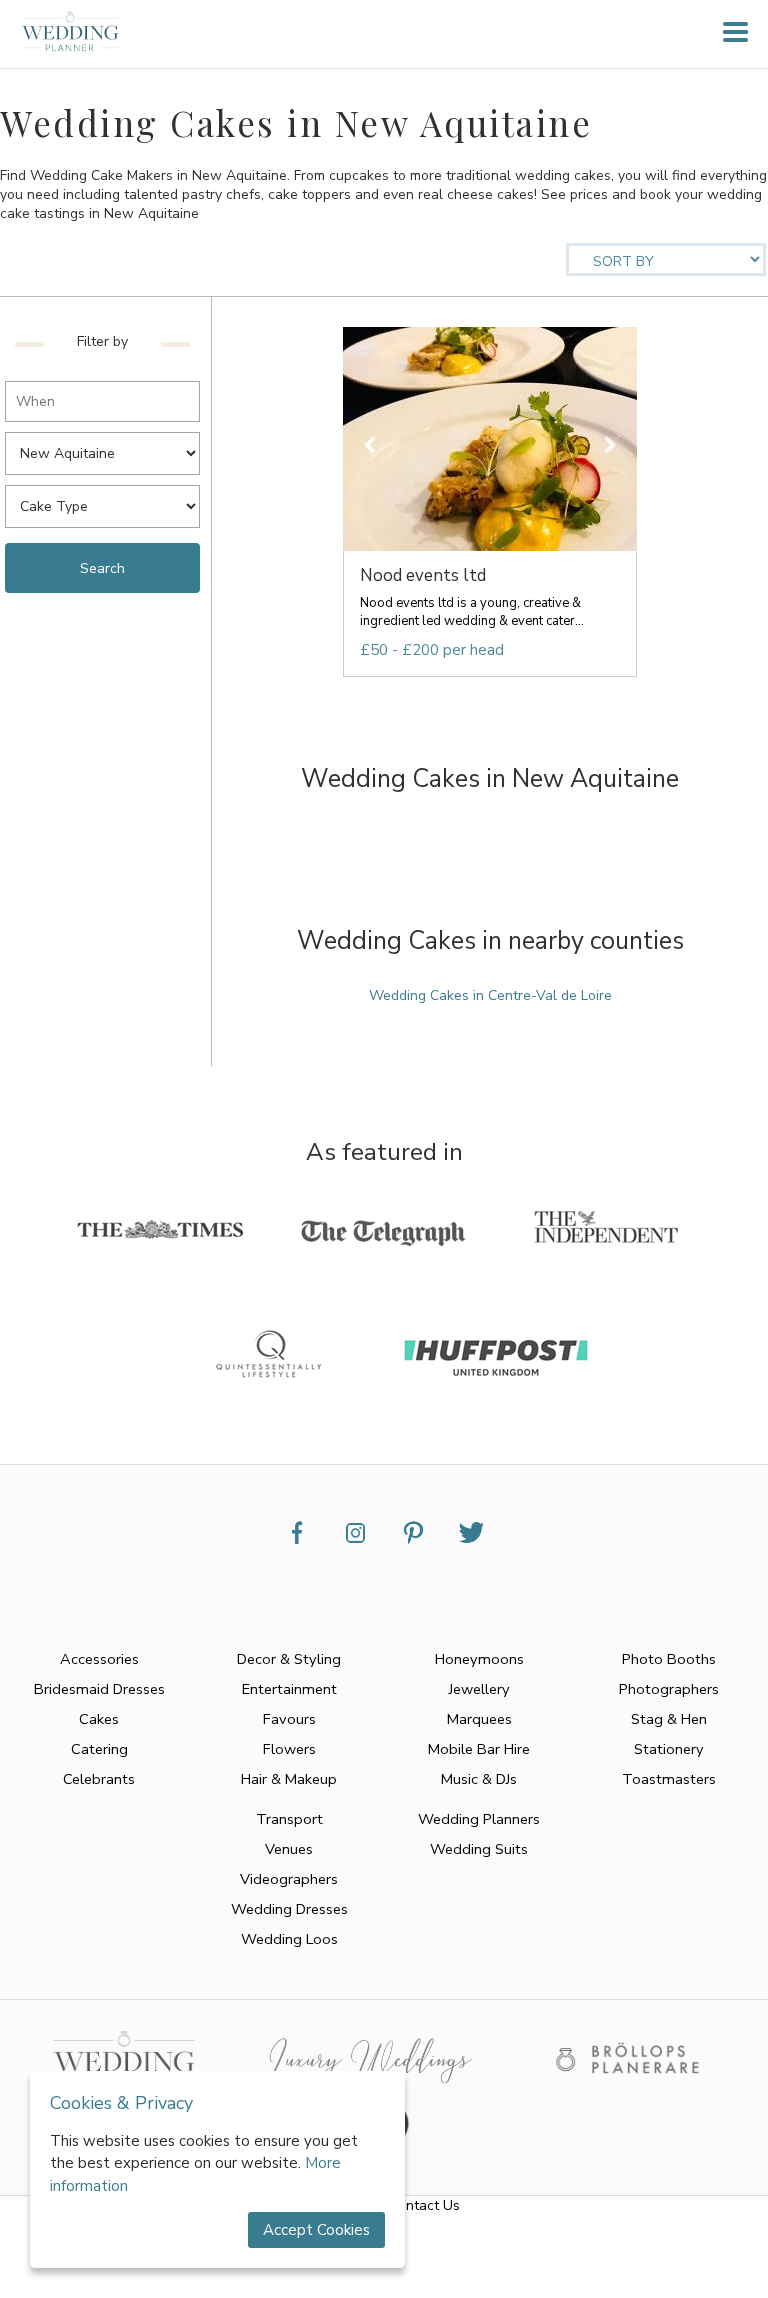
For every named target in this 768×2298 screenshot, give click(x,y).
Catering (99, 1749)
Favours (289, 1719)
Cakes (99, 1719)
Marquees (479, 1719)
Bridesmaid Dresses (99, 1689)
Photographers (669, 1689)
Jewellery (479, 1689)
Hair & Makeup (289, 1779)
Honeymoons (479, 1659)
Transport (289, 1819)
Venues (289, 1849)
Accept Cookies (316, 2230)
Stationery (669, 1749)
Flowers (289, 1749)
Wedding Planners (479, 1819)
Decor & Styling (289, 1659)
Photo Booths (669, 1659)
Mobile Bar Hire (479, 1749)
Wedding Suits (479, 1849)
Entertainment (289, 1689)
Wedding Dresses (289, 1909)
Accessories (99, 1659)
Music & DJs (479, 1779)
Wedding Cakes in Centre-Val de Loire (490, 995)
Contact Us (424, 2205)
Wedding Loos (289, 1939)
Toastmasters (669, 1779)
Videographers (289, 1879)
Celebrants (99, 1779)
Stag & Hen (669, 1719)
